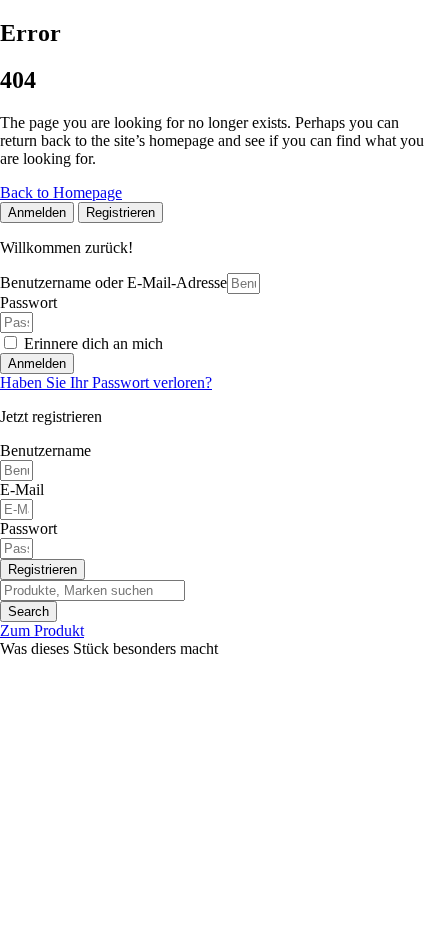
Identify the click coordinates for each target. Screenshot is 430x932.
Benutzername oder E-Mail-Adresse (113, 282)
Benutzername (45, 450)
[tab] (37, 212)
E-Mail (22, 489)
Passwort (28, 302)
